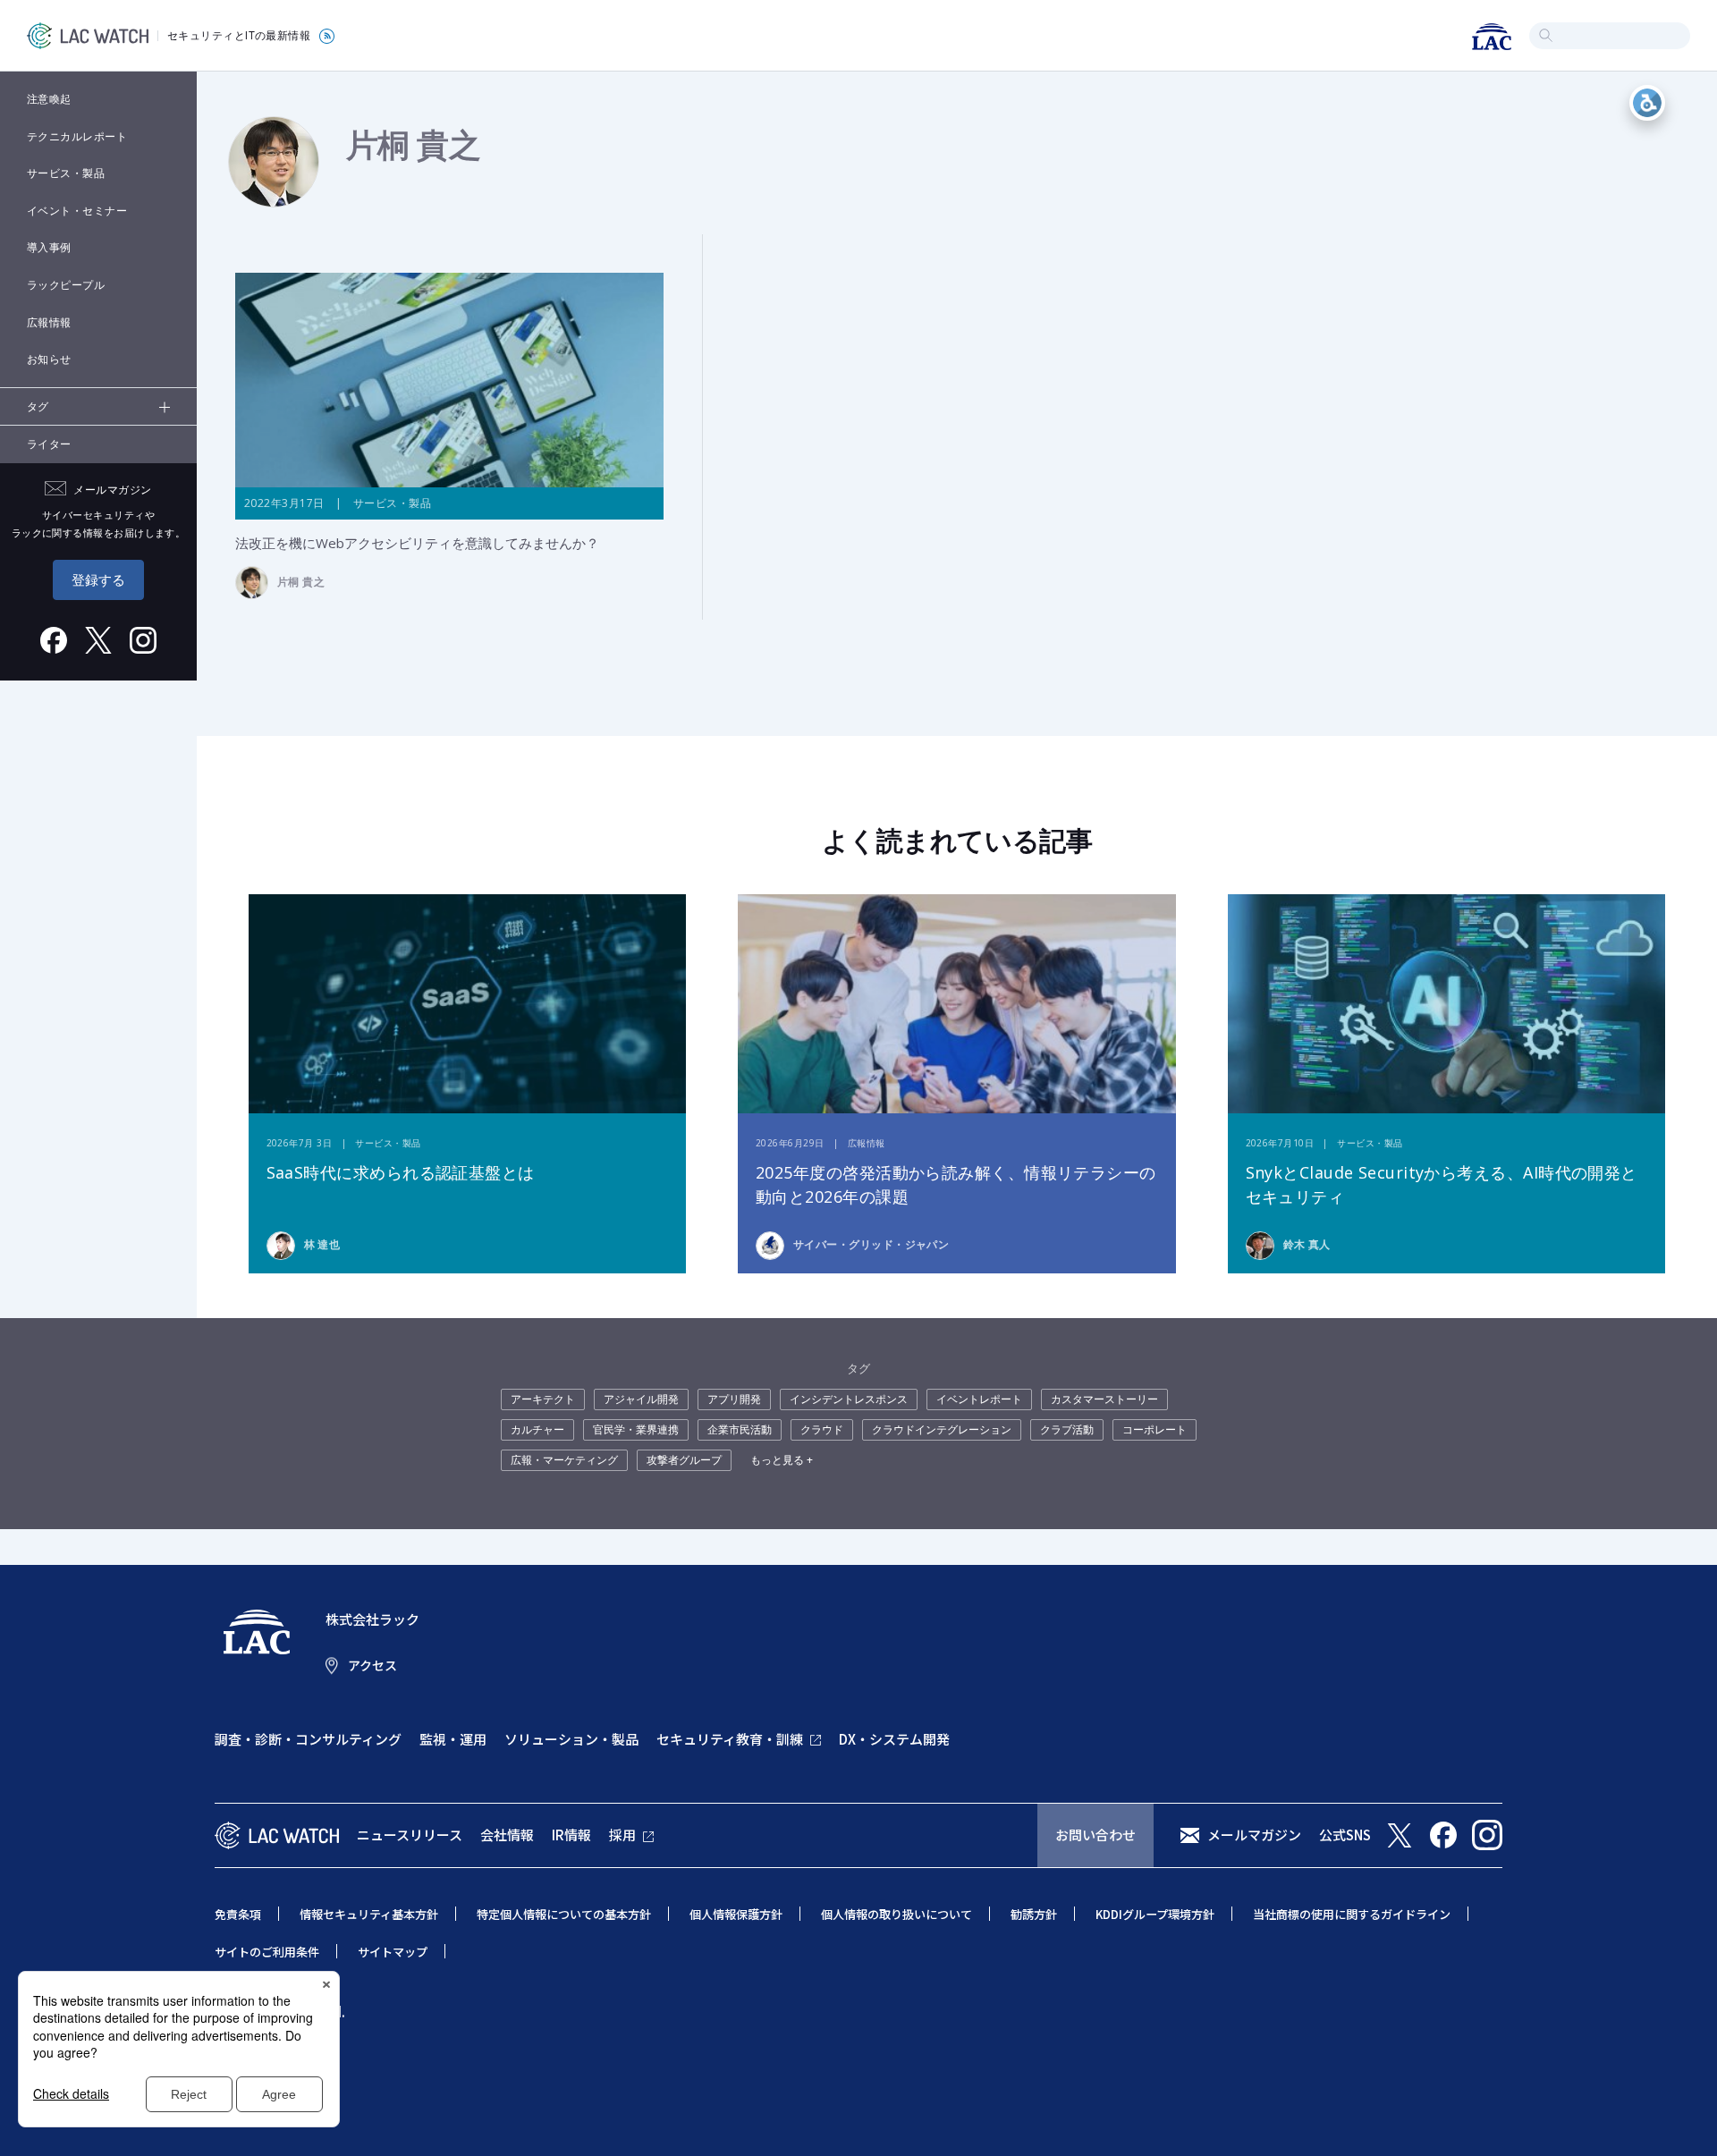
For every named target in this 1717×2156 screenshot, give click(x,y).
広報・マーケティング (564, 1460)
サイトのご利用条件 (267, 1952)
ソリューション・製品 (571, 1739)
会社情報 (507, 1835)
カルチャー (537, 1429)
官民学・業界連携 (636, 1429)
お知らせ (49, 359)
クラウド (822, 1429)
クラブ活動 (1067, 1429)
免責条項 (238, 1914)
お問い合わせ (1095, 1835)
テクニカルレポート (77, 136)
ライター (49, 444)
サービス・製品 (66, 173)
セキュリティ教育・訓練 (730, 1739)
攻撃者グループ (684, 1460)
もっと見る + (782, 1460)
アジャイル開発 (641, 1399)
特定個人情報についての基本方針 (564, 1914)
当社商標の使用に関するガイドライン (1352, 1914)
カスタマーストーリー (1104, 1399)
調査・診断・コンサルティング (308, 1739)
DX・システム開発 (894, 1739)
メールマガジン (1254, 1835)
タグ (38, 406)
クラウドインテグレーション (942, 1429)
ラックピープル (66, 285)
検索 (1546, 35)
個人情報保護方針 (736, 1914)
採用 (622, 1835)
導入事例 (49, 247)
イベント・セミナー (77, 211)
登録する (98, 579)
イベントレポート (979, 1399)
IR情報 (571, 1835)
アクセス (372, 1665)
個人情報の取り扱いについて (897, 1914)
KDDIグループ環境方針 (1155, 1914)
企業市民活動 (740, 1429)
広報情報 (49, 322)
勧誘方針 (1034, 1914)
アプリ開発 (734, 1399)
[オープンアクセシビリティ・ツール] (1647, 103)
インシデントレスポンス (849, 1399)
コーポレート (1155, 1429)
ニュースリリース (410, 1835)
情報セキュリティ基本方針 (369, 1914)
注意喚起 (49, 99)
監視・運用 (453, 1739)
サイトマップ (393, 1952)
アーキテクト (543, 1399)
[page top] (1683, 2118)
